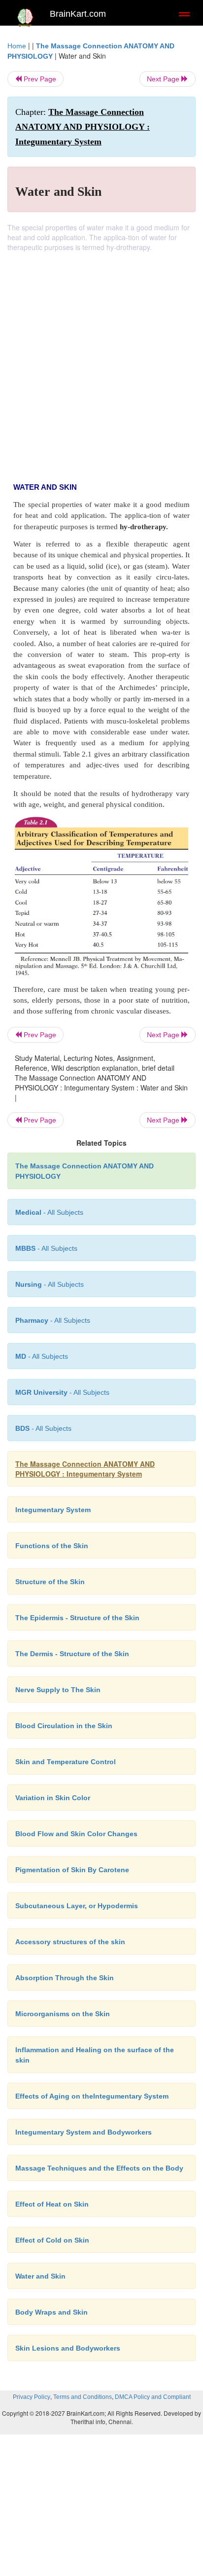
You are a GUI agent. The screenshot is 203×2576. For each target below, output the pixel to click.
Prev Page (39, 79)
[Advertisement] (101, 359)
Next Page (164, 79)
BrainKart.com (78, 14)
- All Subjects (42, 1356)
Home (17, 46)
